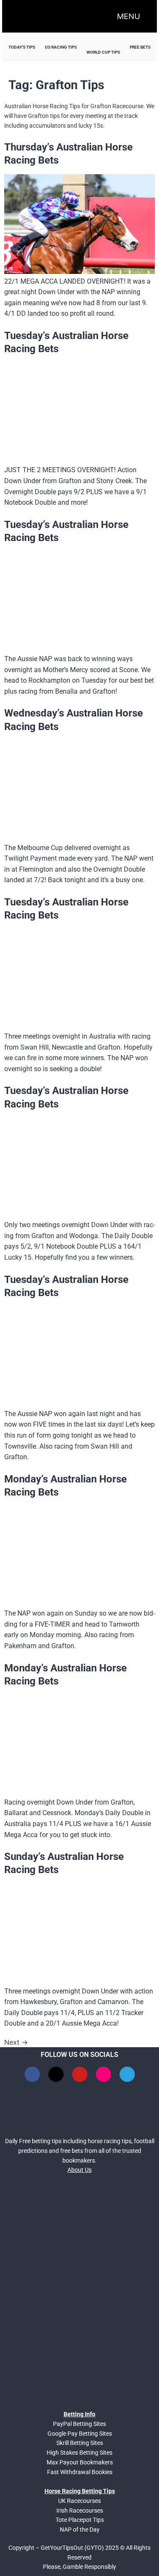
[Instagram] (103, 2074)
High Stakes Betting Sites (79, 2453)
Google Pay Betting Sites (80, 2434)
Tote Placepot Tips (80, 2520)
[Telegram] (127, 2074)
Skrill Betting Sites (80, 2443)
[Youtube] (80, 2074)
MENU (128, 16)
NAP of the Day (80, 2530)
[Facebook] (32, 2074)
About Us (79, 2170)
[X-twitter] (56, 2074)
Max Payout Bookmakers (80, 2462)
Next (16, 2042)
